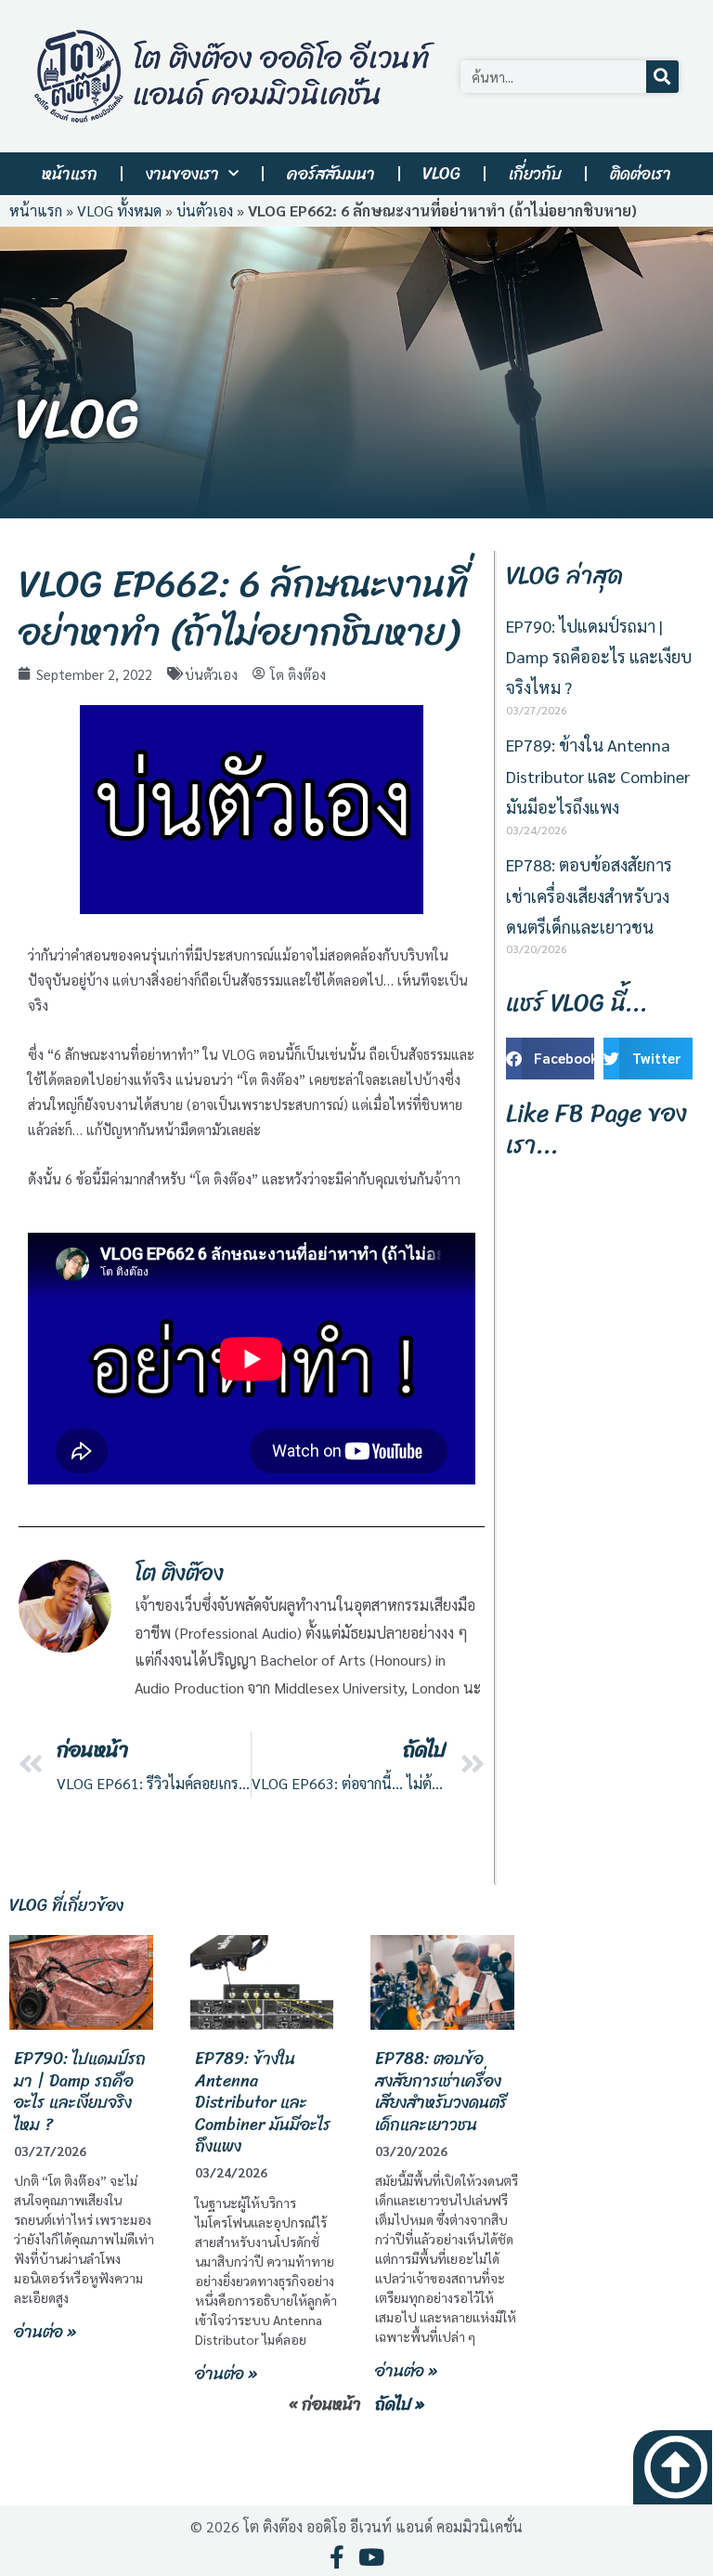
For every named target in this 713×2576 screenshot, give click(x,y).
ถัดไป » (400, 2404)
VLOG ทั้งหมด (119, 210)
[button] (551, 1059)
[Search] (662, 77)
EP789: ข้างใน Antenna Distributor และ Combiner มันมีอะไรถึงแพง (598, 776)
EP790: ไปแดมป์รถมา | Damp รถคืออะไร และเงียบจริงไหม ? (599, 657)
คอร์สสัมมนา (331, 174)
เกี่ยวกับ (535, 174)
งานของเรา (182, 174)
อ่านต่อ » (45, 2332)
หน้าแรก (70, 174)
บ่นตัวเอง (205, 210)
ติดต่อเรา (641, 174)
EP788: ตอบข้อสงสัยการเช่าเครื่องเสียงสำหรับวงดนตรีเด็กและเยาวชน (589, 896)
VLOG (441, 174)
